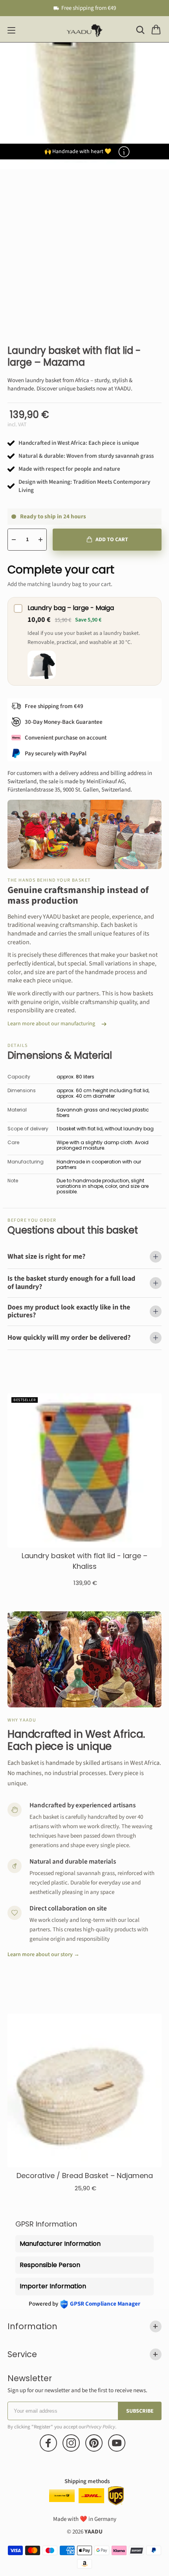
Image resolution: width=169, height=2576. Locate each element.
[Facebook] (48, 2443)
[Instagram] (71, 2443)
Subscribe (140, 2411)
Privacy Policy (101, 2427)
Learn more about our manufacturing (51, 1024)
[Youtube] (117, 2443)
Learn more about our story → (43, 1955)
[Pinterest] (94, 2443)
